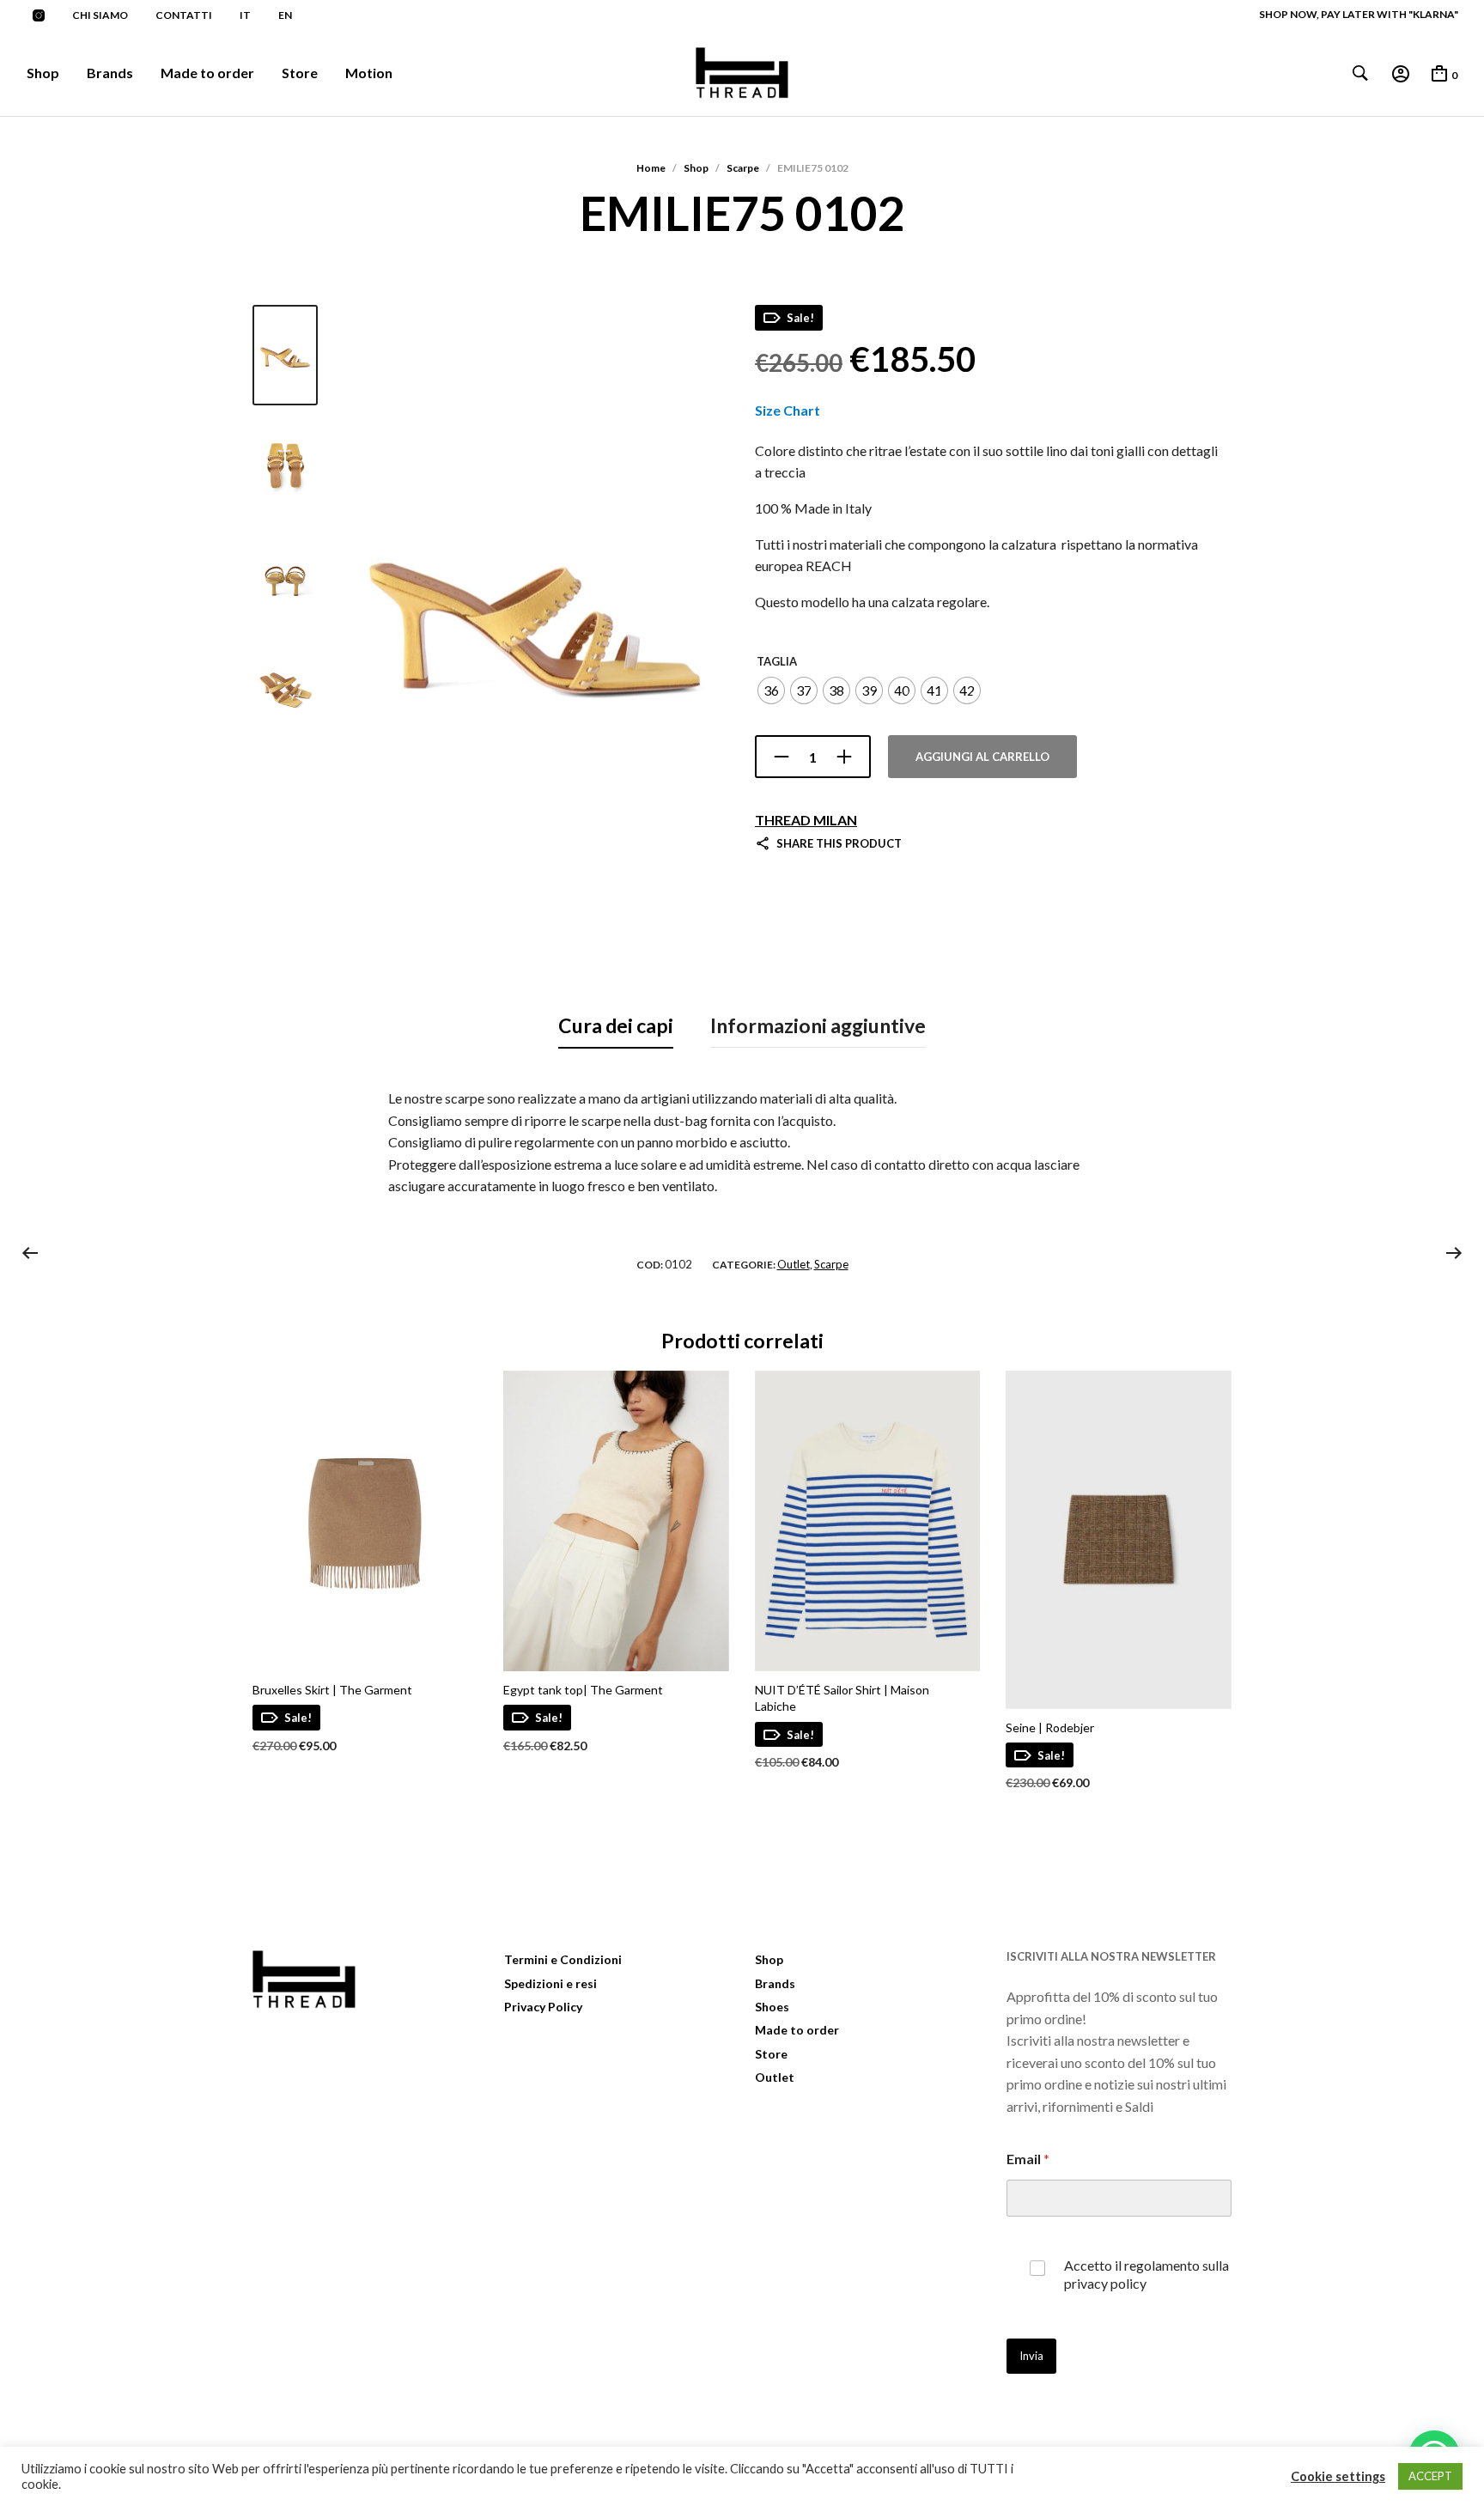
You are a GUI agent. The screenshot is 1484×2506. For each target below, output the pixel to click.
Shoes (772, 2007)
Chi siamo (100, 15)
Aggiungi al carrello (982, 757)
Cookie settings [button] (1338, 2476)
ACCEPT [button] (1430, 2476)
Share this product (839, 843)
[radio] (771, 690)
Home (651, 168)
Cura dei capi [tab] (616, 1025)
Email (1028, 2159)
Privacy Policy (543, 2007)
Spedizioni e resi (550, 1983)
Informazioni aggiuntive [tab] (818, 1025)
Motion (369, 73)
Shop (43, 73)
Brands (110, 73)
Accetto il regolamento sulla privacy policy (1146, 2274)
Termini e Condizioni (563, 1959)
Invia (1031, 2356)
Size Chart (788, 410)
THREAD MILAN (806, 820)
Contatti (184, 15)
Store (300, 73)
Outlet (794, 1264)
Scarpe (743, 168)
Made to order (207, 73)
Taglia (777, 661)
